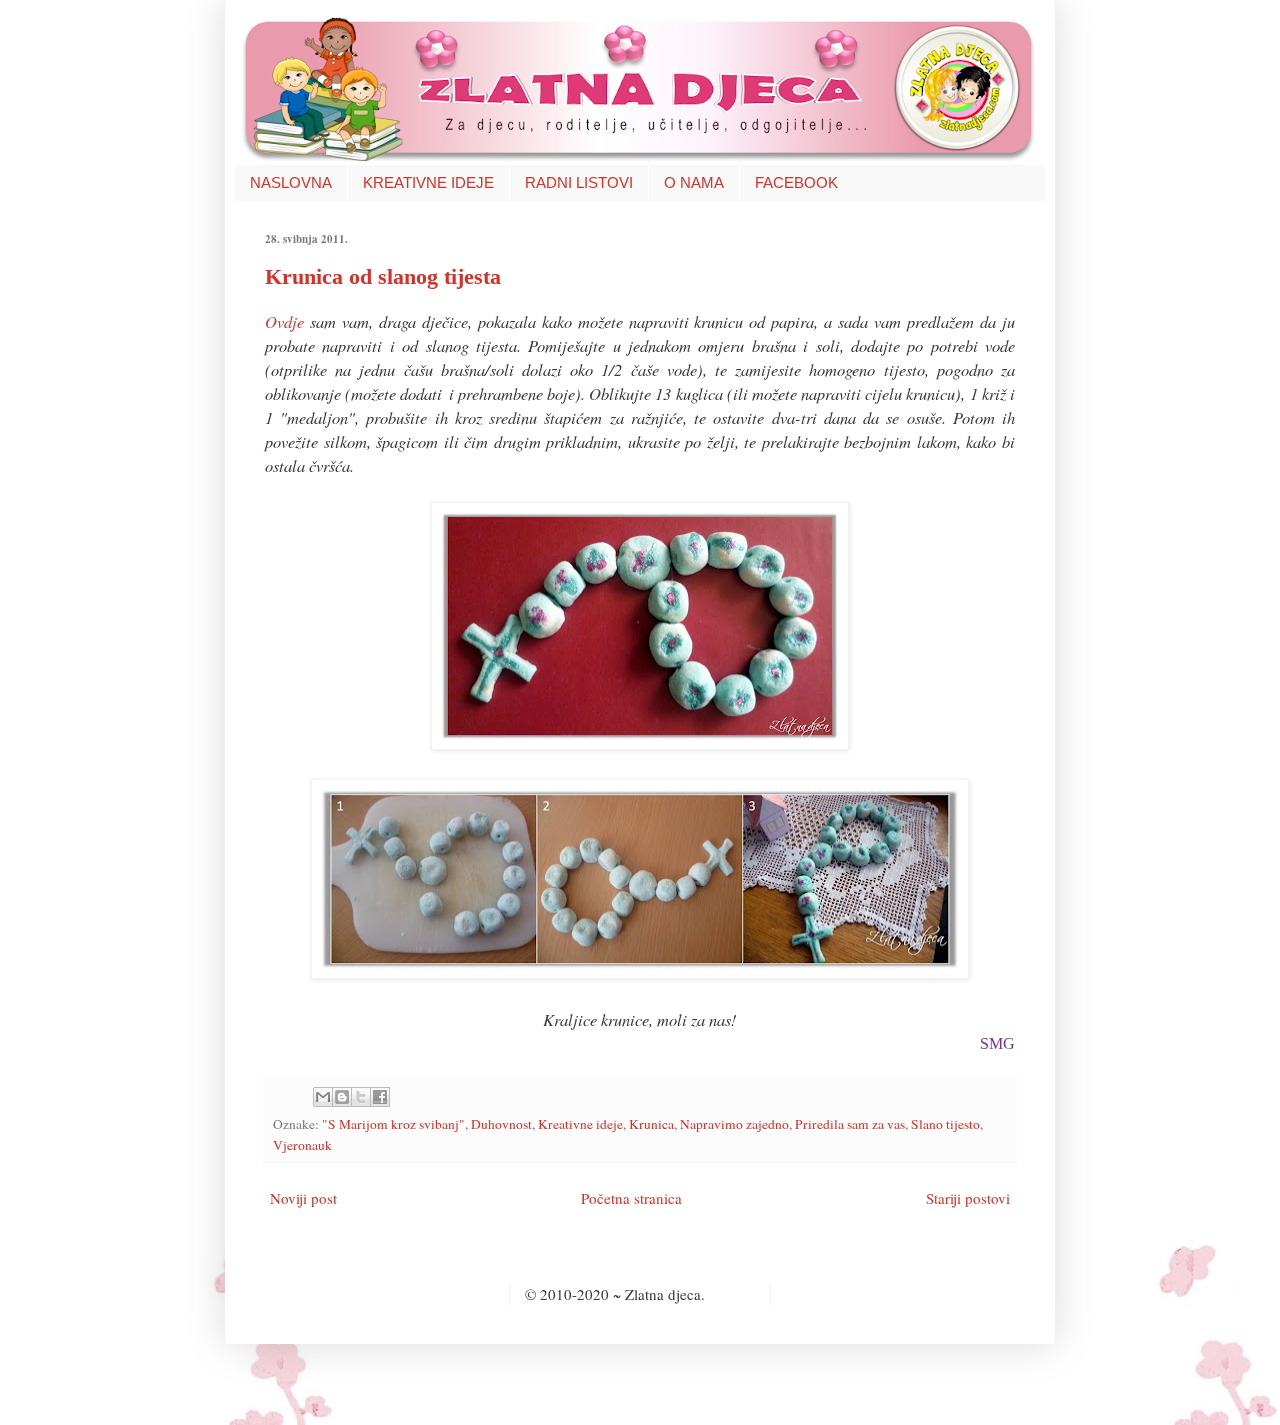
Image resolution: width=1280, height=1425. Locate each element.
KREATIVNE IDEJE (428, 182)
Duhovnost (501, 1124)
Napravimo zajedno (734, 1124)
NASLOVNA (291, 182)
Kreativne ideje (580, 1124)
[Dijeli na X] (361, 1097)
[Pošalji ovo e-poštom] (323, 1097)
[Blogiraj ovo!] (342, 1097)
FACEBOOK (796, 182)
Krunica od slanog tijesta (383, 276)
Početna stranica (631, 1198)
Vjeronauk (302, 1145)
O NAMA (694, 182)
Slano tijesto (945, 1124)
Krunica (651, 1124)
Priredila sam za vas (850, 1124)
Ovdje (284, 321)
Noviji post (303, 1198)
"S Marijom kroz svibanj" (393, 1124)
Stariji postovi (968, 1198)
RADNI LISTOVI (579, 182)
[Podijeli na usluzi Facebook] (380, 1097)
